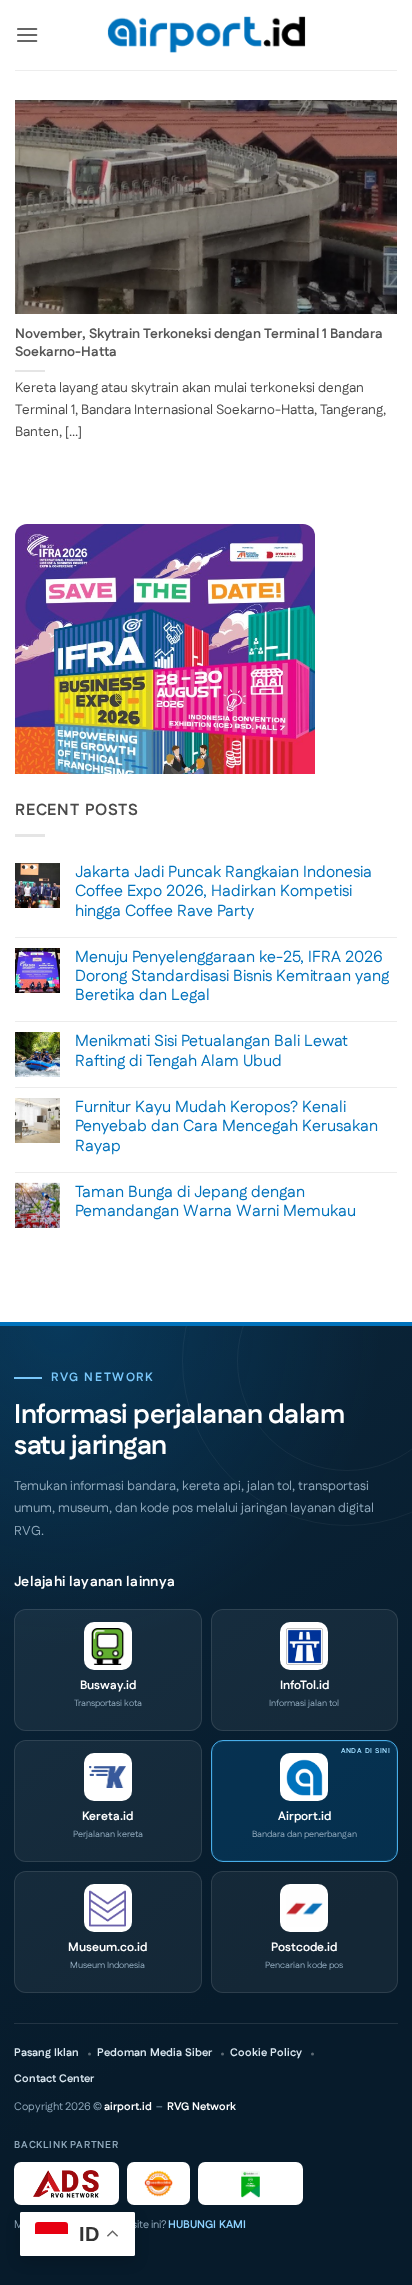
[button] (27, 34)
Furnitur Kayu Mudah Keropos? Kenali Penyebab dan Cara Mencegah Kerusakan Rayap (226, 1127)
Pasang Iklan (46, 2053)
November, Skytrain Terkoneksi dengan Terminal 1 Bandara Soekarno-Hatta (199, 343)
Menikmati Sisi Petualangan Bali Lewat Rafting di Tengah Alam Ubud (211, 1051)
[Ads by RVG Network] (66, 2183)
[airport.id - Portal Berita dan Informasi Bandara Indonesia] (206, 35)
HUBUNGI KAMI (207, 2225)
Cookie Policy (266, 2053)
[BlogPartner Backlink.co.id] (250, 2183)
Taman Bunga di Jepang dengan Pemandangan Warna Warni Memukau (215, 1202)
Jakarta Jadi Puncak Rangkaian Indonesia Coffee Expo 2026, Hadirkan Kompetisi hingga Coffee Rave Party (223, 892)
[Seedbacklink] (158, 2183)
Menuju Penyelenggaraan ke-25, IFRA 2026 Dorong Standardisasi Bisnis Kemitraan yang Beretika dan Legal (232, 977)
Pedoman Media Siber (154, 2053)
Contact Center (54, 2079)
